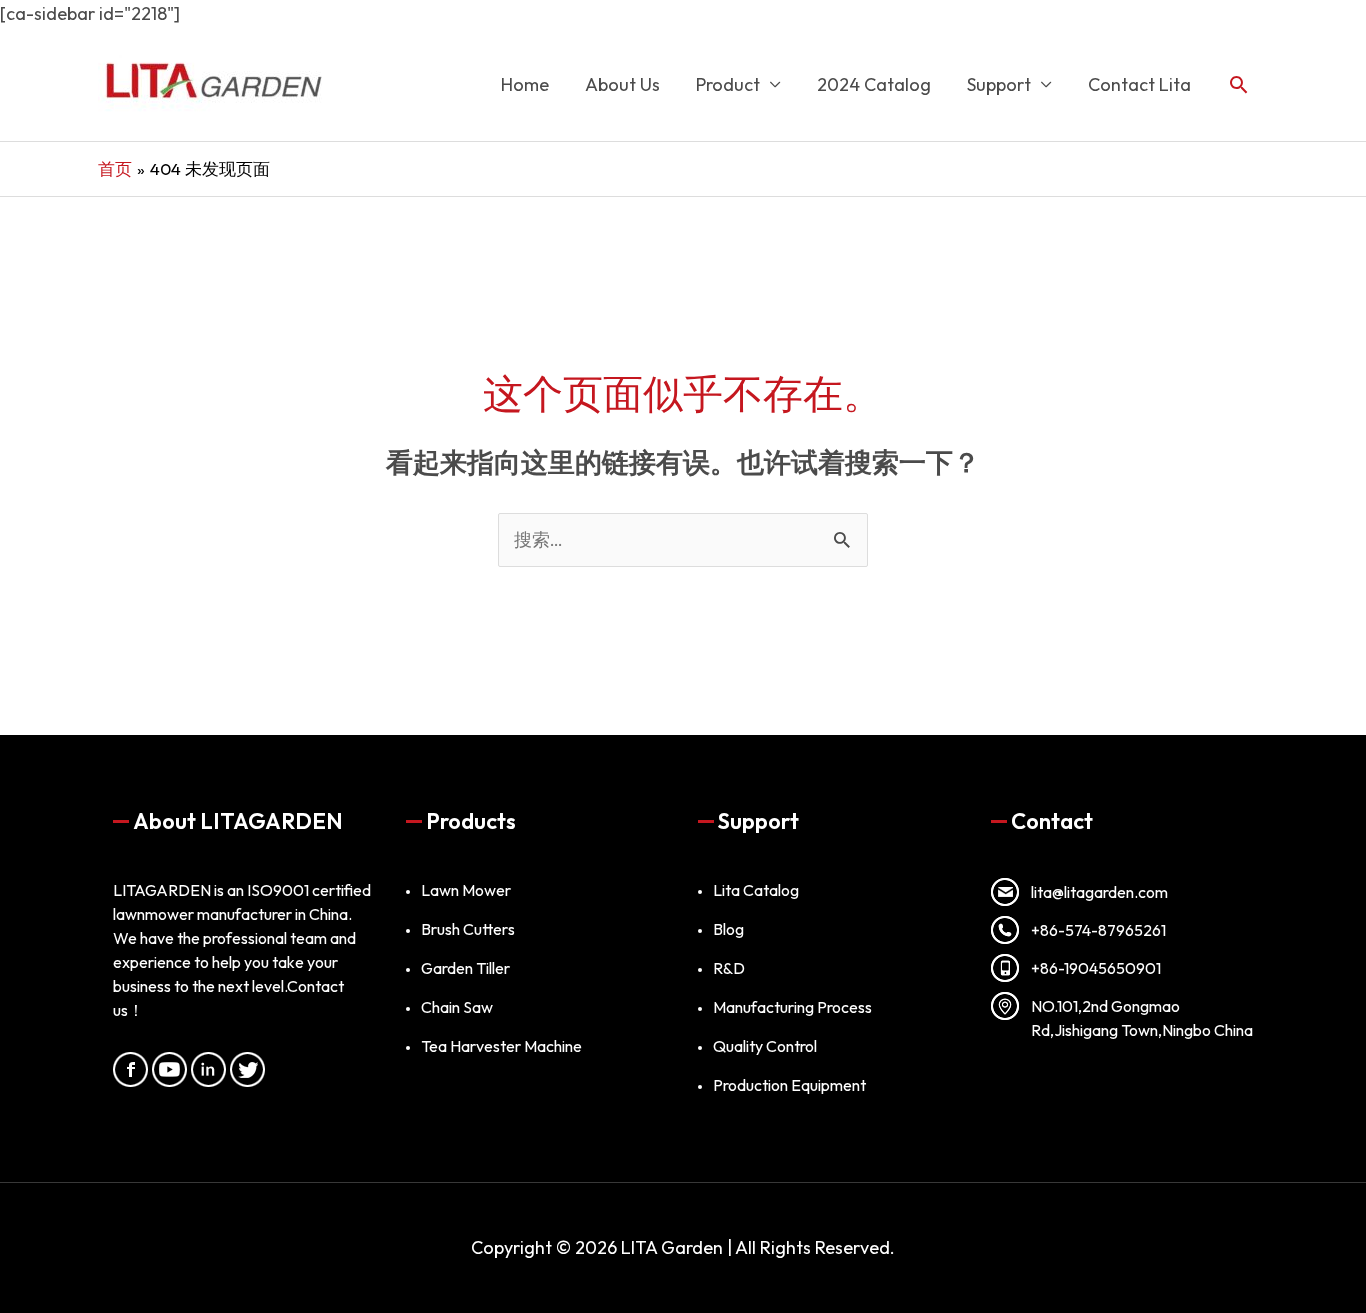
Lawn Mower (466, 890)
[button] (1238, 84)
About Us (622, 84)
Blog (728, 929)
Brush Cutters (468, 929)
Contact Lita (1139, 84)
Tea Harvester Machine (501, 1046)
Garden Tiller (465, 968)
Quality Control (765, 1046)
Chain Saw (457, 1007)
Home (525, 84)
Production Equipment (789, 1085)
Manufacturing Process (792, 1007)
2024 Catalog (874, 84)
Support (999, 84)
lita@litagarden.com (1099, 892)
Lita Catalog (756, 890)
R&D (729, 968)
